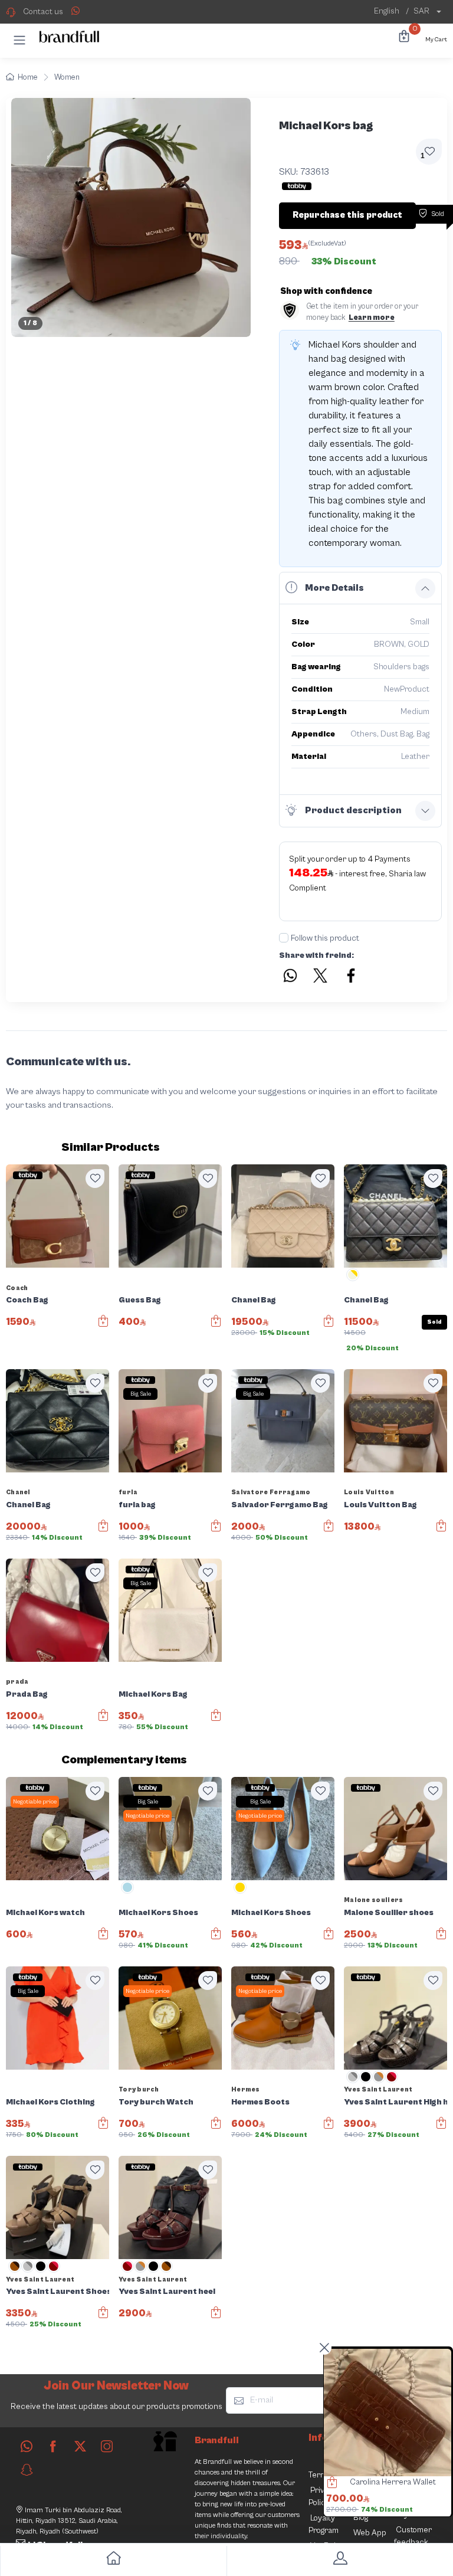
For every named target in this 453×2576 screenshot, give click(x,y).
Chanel (18, 1492)
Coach (17, 1288)
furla (128, 1492)
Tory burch (139, 2089)
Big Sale (141, 1394)
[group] (131, 218)
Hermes (246, 2089)
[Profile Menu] (340, 2561)
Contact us (43, 12)
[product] (388, 2413)
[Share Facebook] (352, 977)
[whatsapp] (27, 2446)
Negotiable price (35, 1802)
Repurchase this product (347, 215)
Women (67, 78)
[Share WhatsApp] (75, 11)
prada (17, 1682)
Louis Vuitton (369, 1492)
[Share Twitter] (321, 977)
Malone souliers (374, 1900)
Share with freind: (316, 955)
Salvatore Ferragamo (271, 1492)
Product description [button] (353, 810)
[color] (353, 1279)
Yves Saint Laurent (378, 2089)
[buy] (329, 2484)
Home (28, 78)
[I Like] (95, 1179)
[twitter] (80, 2446)
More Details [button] (334, 588)
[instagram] (107, 2446)
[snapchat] (27, 2470)
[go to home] (113, 2561)
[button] (19, 40)
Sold (434, 1322)
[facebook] (53, 2446)
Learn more (372, 318)
